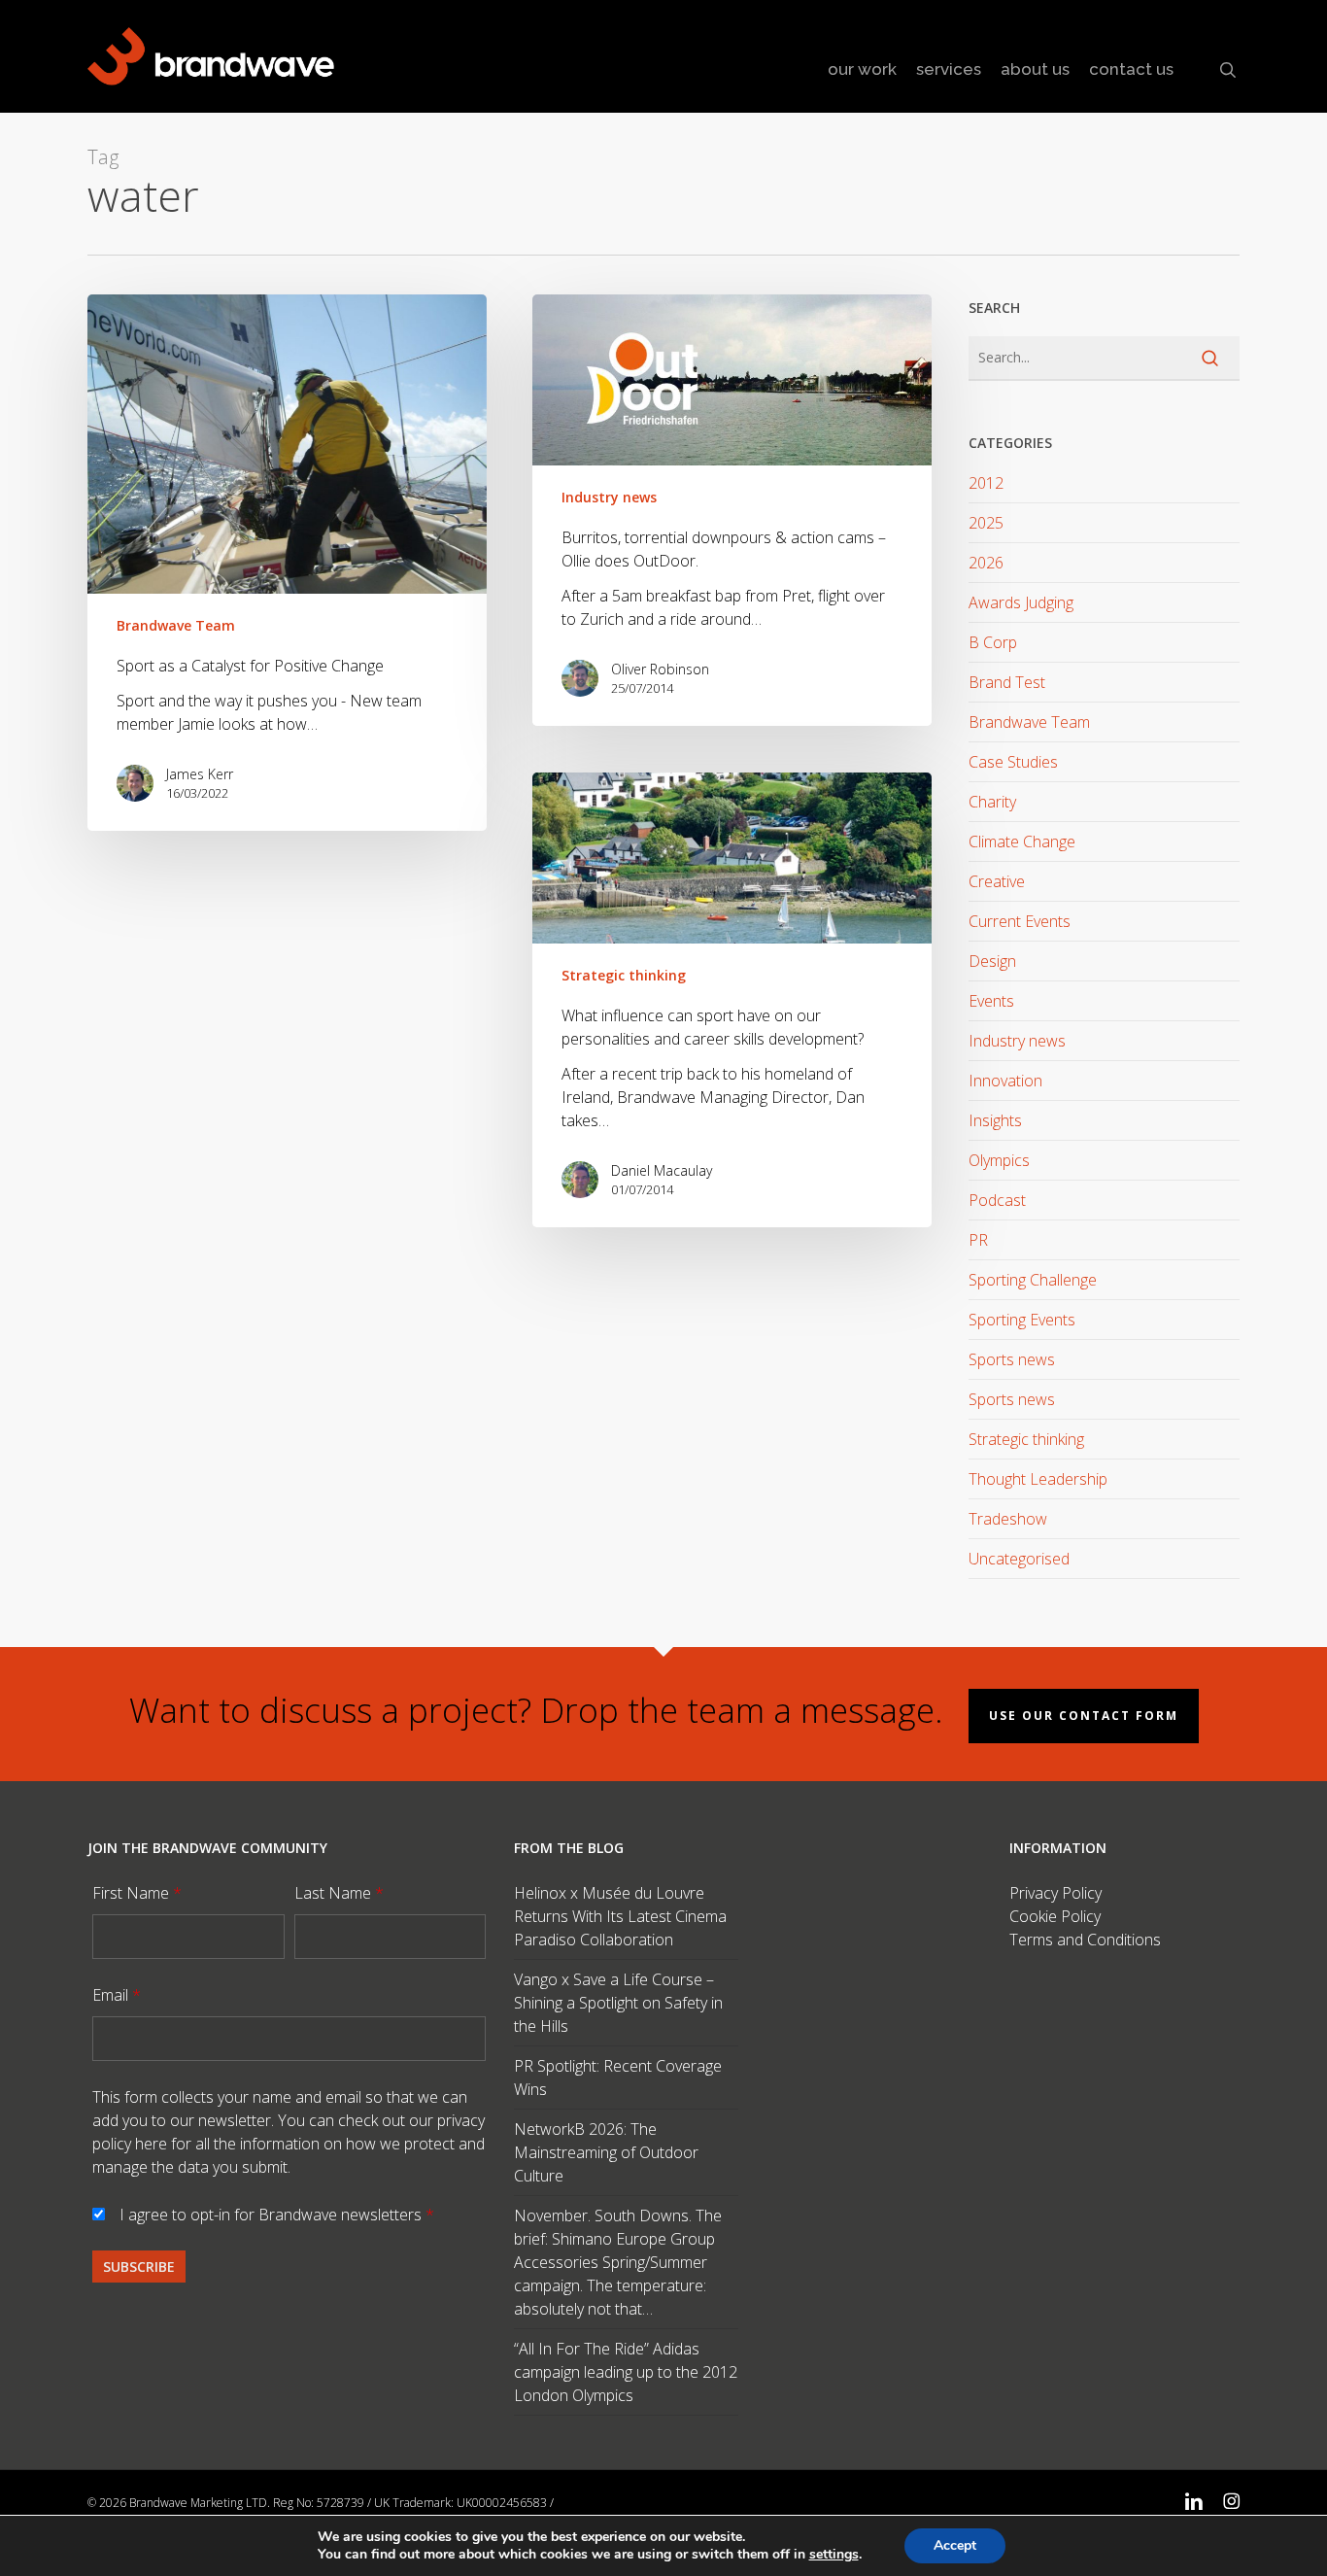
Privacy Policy (1055, 1893)
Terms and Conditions (1085, 1940)
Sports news (1012, 1359)
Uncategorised (1019, 1559)
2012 (986, 483)
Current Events (1020, 921)
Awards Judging (1021, 602)
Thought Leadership (1038, 1479)
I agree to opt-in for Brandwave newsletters (277, 2215)
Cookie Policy (1055, 1916)
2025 (986, 523)
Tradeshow (1008, 1519)
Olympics (999, 1160)
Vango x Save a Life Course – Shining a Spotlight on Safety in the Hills (618, 2003)
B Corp (993, 642)
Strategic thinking (624, 975)
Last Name (339, 1893)
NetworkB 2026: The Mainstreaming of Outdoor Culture (606, 2152)
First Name (137, 1893)
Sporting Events (1022, 1320)
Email (117, 1995)
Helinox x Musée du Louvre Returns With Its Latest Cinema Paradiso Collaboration (620, 1916)
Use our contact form (1084, 1716)
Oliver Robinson (660, 669)
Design (992, 961)
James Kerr (200, 774)
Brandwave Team (176, 625)
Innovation (1005, 1081)
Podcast (997, 1200)
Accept (955, 2545)
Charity (992, 802)
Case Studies (1013, 762)
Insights (995, 1120)
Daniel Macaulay (662, 1170)
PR (978, 1240)
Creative (997, 881)
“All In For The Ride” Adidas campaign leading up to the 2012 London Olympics (626, 2372)
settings (834, 2555)
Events (991, 1001)
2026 (986, 563)
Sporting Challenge (1033, 1280)
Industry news (609, 497)
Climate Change (1022, 841)
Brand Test (1007, 682)
